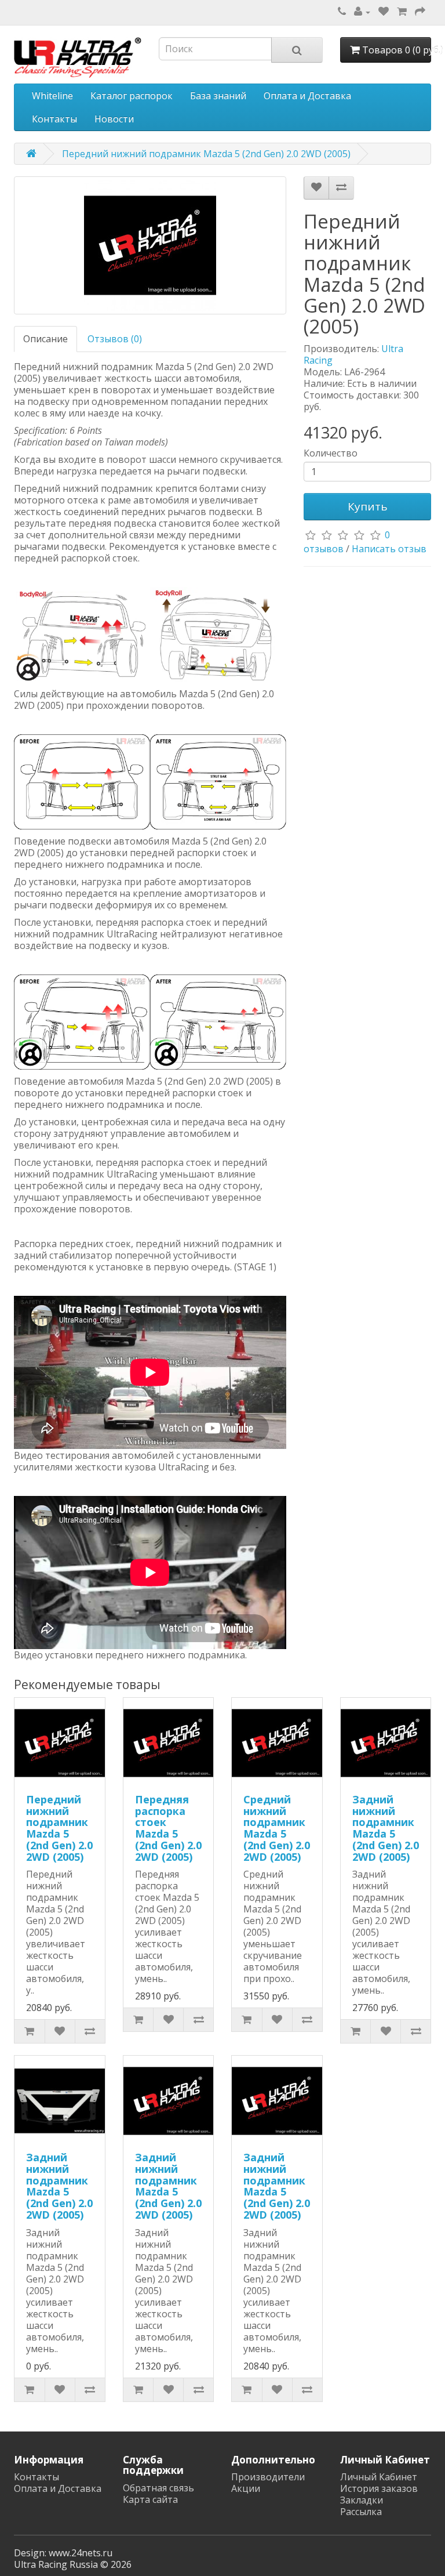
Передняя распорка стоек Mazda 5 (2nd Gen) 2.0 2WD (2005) (168, 1828)
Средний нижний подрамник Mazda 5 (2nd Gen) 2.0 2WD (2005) (277, 1828)
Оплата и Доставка (307, 96)
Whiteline (52, 96)
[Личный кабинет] (362, 12)
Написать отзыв (389, 549)
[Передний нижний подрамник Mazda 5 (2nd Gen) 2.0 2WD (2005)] (150, 245)
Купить (368, 506)
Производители (268, 2477)
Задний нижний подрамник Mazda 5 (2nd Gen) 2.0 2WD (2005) (386, 1828)
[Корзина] (402, 12)
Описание (45, 339)
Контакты (54, 119)
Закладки (362, 2500)
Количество (331, 453)
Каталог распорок (132, 96)
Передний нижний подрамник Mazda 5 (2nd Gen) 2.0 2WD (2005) (206, 154)
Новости (114, 119)
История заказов (379, 2488)
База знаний (218, 96)
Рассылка (361, 2512)
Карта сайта (150, 2499)
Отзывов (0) (115, 339)
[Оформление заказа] (420, 12)
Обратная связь (158, 2488)
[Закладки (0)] (384, 12)
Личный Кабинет (379, 2477)
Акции (246, 2488)
